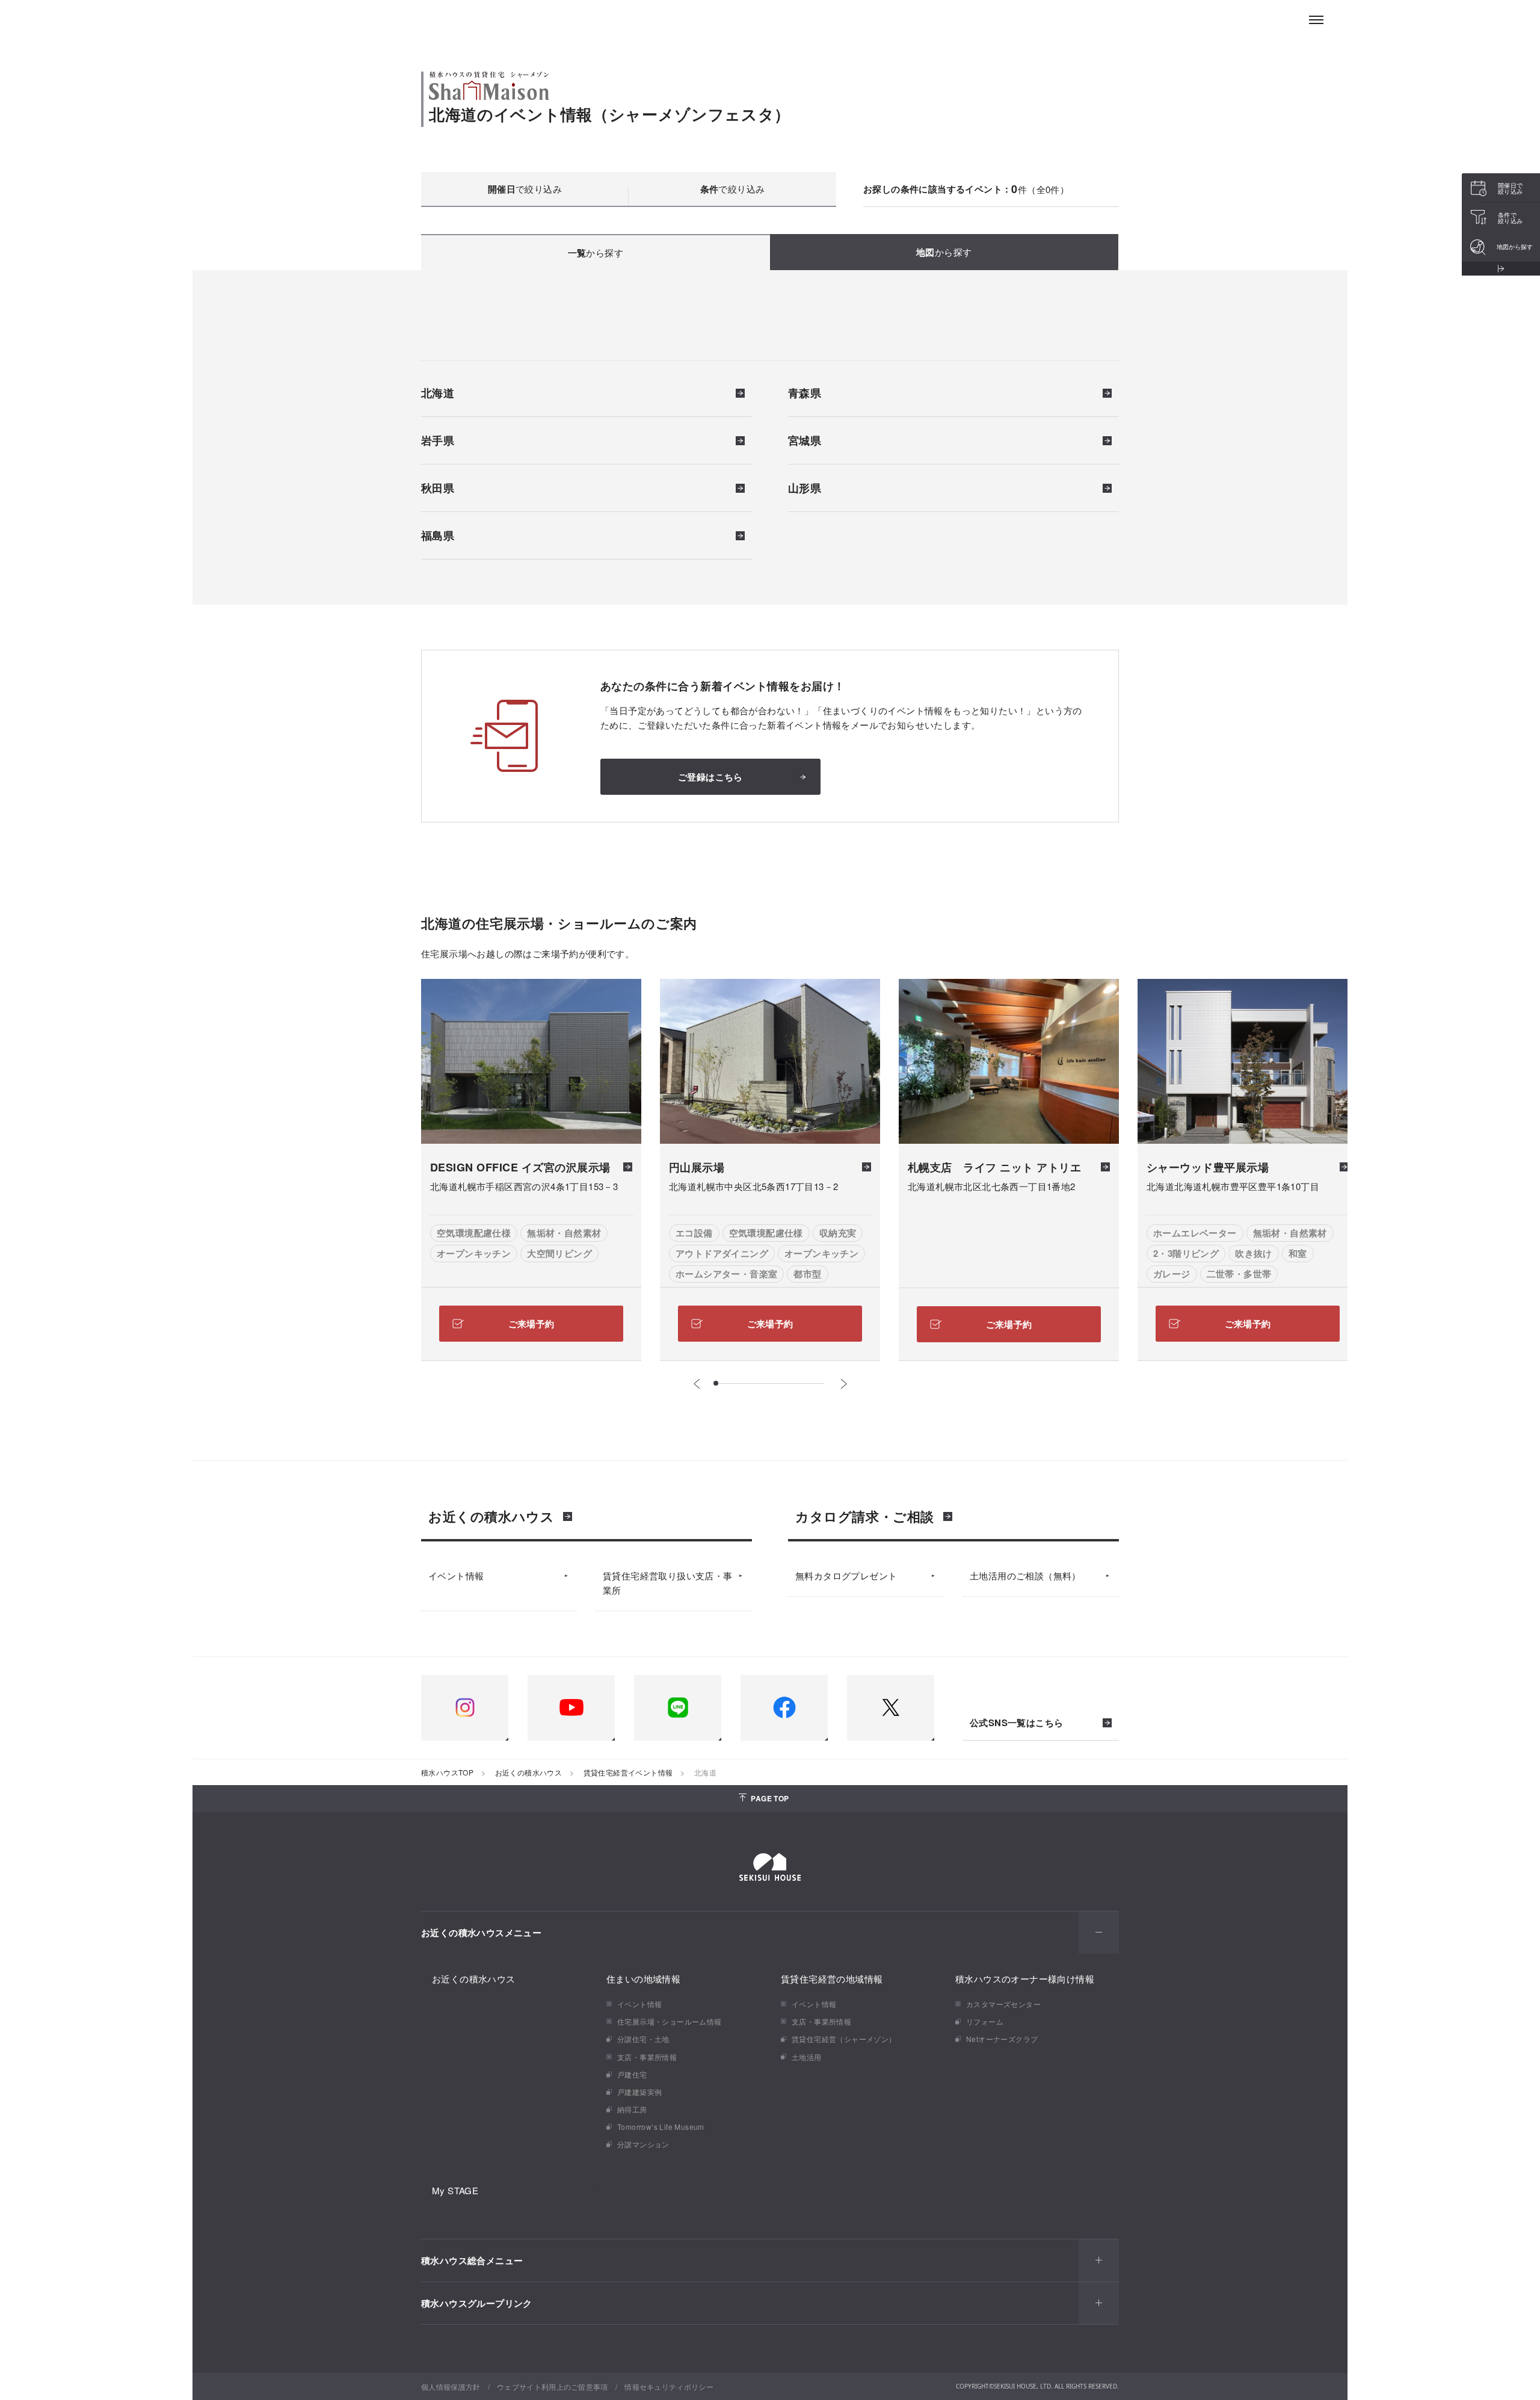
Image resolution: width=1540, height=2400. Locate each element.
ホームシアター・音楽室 (726, 1274)
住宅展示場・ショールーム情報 (670, 2021)
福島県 (438, 537)
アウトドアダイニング (722, 1253)
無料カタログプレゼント (846, 1575)
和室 (1298, 1253)
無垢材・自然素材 (564, 1233)
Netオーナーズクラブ (1002, 2039)
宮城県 (805, 442)
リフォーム (985, 2021)
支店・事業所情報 (647, 2057)
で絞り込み (525, 189)
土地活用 (807, 2057)
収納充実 (838, 1233)
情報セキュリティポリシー (669, 2386)
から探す (596, 253)
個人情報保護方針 (451, 2386)
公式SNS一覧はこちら (1016, 1723)
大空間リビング (559, 1253)
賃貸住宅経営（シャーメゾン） (844, 2039)
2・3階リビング (1186, 1253)
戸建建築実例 (639, 2092)
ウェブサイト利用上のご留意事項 (553, 2386)
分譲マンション (643, 2144)
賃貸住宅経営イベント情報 (628, 1772)
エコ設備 (694, 1233)
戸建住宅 (632, 2074)
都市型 (807, 1274)
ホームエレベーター (1195, 1233)
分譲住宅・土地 (643, 2039)
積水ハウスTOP (447, 1772)
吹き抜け (1254, 1253)
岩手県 (438, 442)
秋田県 (438, 489)
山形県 (805, 489)
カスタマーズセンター (1003, 2004)
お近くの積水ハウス (491, 1516)
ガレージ (1172, 1274)
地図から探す (1515, 247)
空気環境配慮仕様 (474, 1233)
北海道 (438, 394)
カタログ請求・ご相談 (865, 1516)
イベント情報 (456, 1575)
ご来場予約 (531, 1324)
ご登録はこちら (710, 777)
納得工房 (632, 2109)
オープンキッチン (474, 1253)
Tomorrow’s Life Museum (661, 2127)
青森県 (805, 394)
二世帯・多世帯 (1239, 1274)
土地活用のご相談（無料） (1025, 1575)
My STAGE (455, 2190)
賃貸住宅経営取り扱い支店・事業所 (668, 1583)
